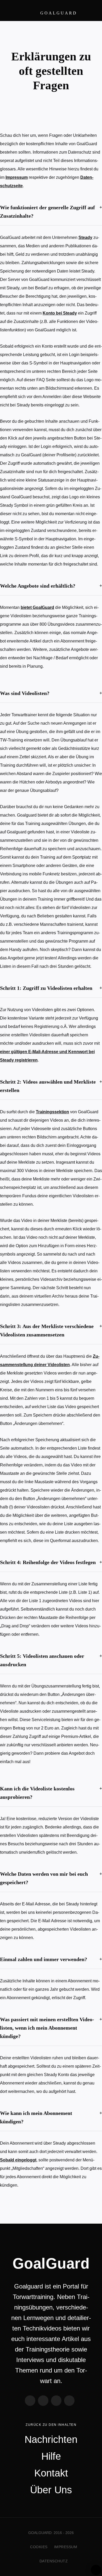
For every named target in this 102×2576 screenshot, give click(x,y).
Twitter (43, 2401)
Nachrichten (51, 2439)
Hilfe (51, 2456)
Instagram (56, 2401)
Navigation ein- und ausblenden (89, 11)
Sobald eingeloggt (18, 2160)
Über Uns (51, 2490)
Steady (85, 237)
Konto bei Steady (60, 313)
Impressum (17, 177)
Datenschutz (54, 2561)
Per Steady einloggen (96, 2570)
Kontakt (51, 2473)
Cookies (39, 2547)
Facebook (30, 2401)
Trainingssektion (52, 1112)
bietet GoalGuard (37, 607)
